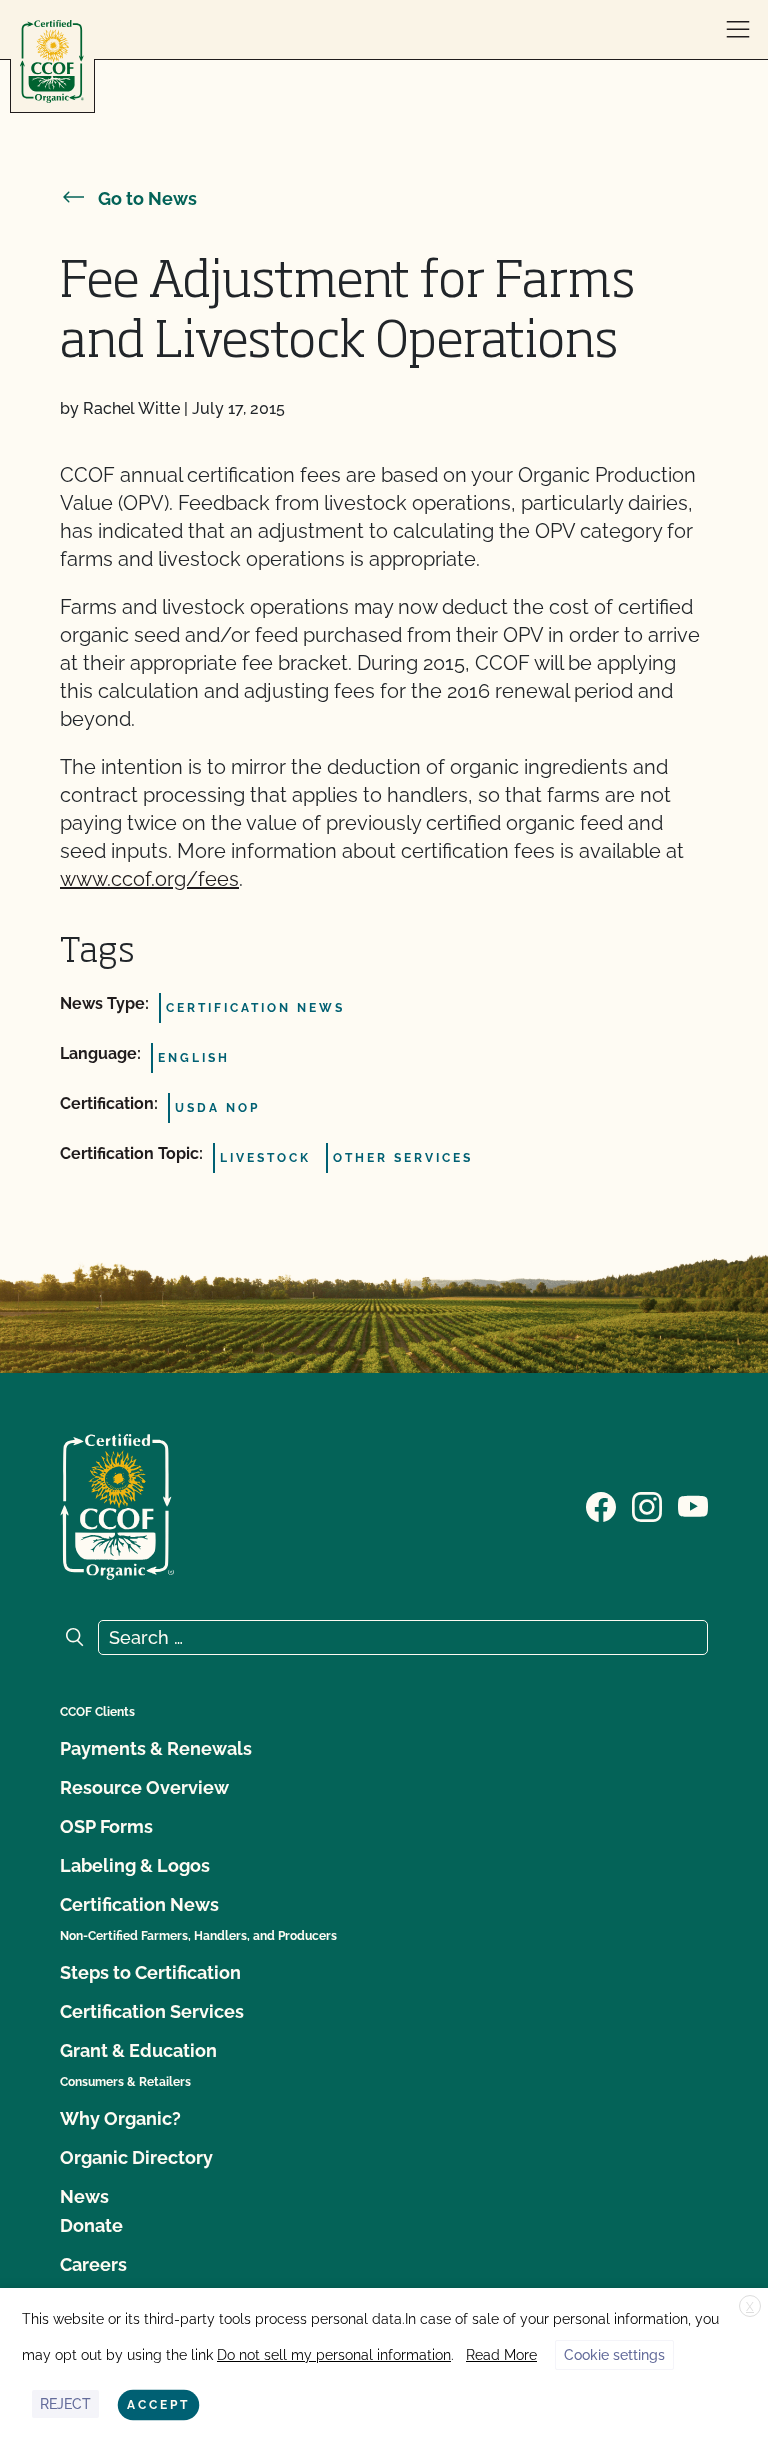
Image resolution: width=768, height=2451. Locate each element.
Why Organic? (120, 2118)
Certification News (139, 1904)
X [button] (750, 2307)
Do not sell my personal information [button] (334, 2355)
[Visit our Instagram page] (647, 1505)
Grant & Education (138, 2050)
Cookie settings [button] (614, 2355)
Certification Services (152, 2011)
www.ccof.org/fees (149, 879)
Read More (501, 2355)
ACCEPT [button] (158, 2405)
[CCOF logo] (52, 61)
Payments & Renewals (156, 1748)
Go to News (147, 198)
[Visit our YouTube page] (693, 1505)
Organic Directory (136, 2157)
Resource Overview (144, 1787)
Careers (93, 2264)
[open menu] (738, 30)
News (84, 2196)
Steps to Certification (150, 1972)
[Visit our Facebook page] (601, 1505)
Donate (91, 2225)
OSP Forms (106, 1826)
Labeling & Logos (135, 1865)
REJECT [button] (65, 2404)
